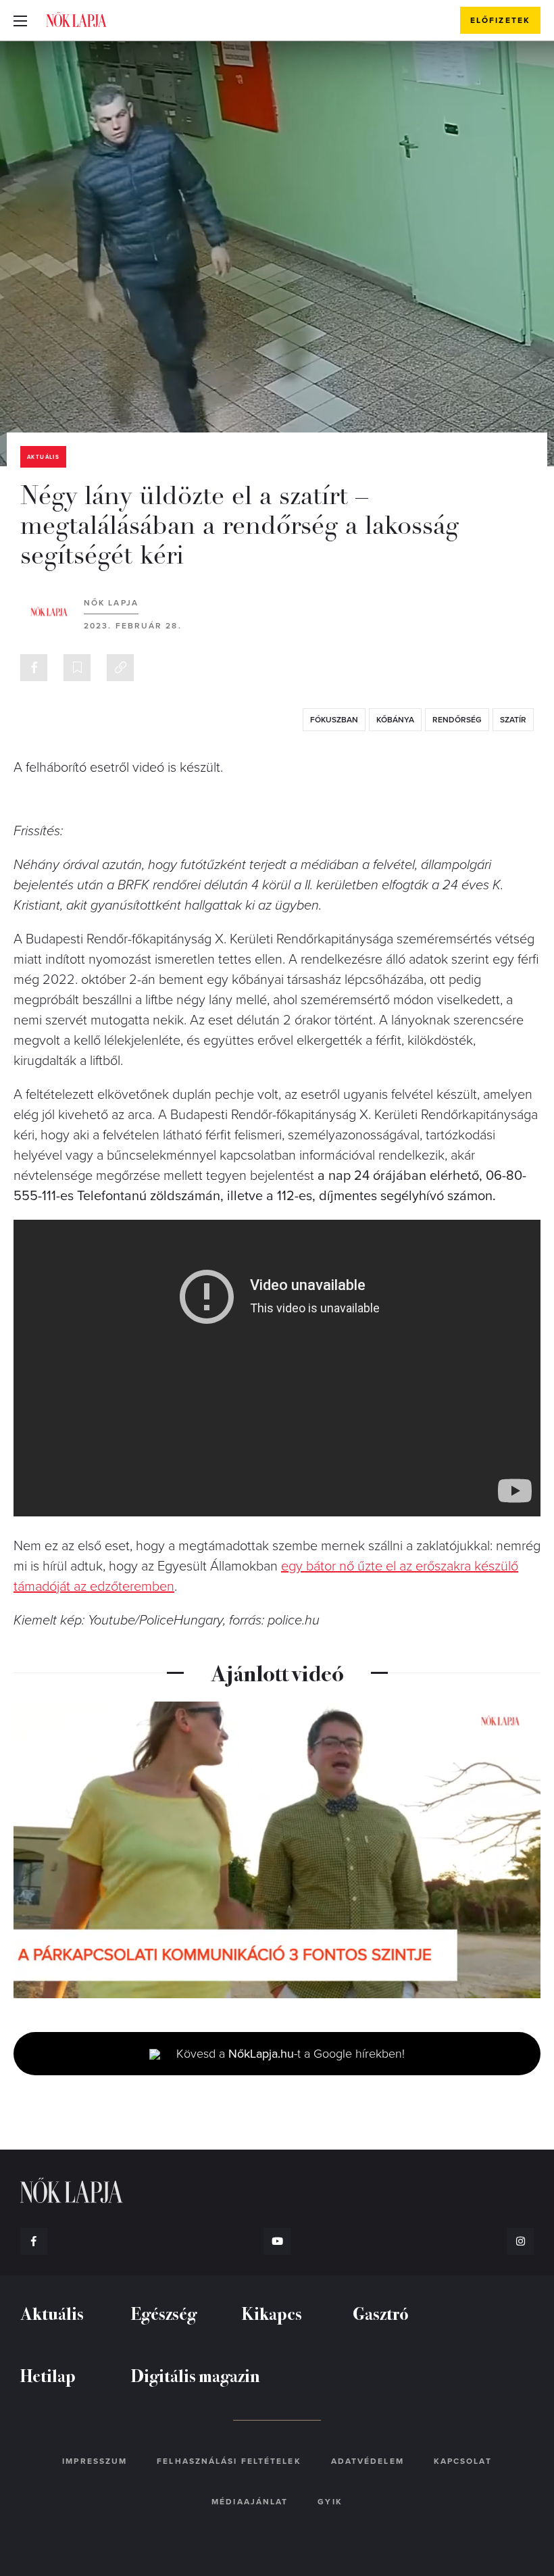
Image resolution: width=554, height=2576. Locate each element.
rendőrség (457, 720)
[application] (277, 1850)
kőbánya (395, 720)
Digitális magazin (196, 2375)
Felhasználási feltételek (229, 2461)
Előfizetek (500, 20)
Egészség (164, 2313)
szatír (513, 720)
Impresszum (95, 2461)
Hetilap (48, 2375)
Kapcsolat (463, 2461)
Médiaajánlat (250, 2502)
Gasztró (381, 2313)
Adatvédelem (368, 2461)
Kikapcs (272, 2313)
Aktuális (43, 457)
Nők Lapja (76, 20)
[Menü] (20, 20)
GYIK (330, 2502)
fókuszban (334, 720)
